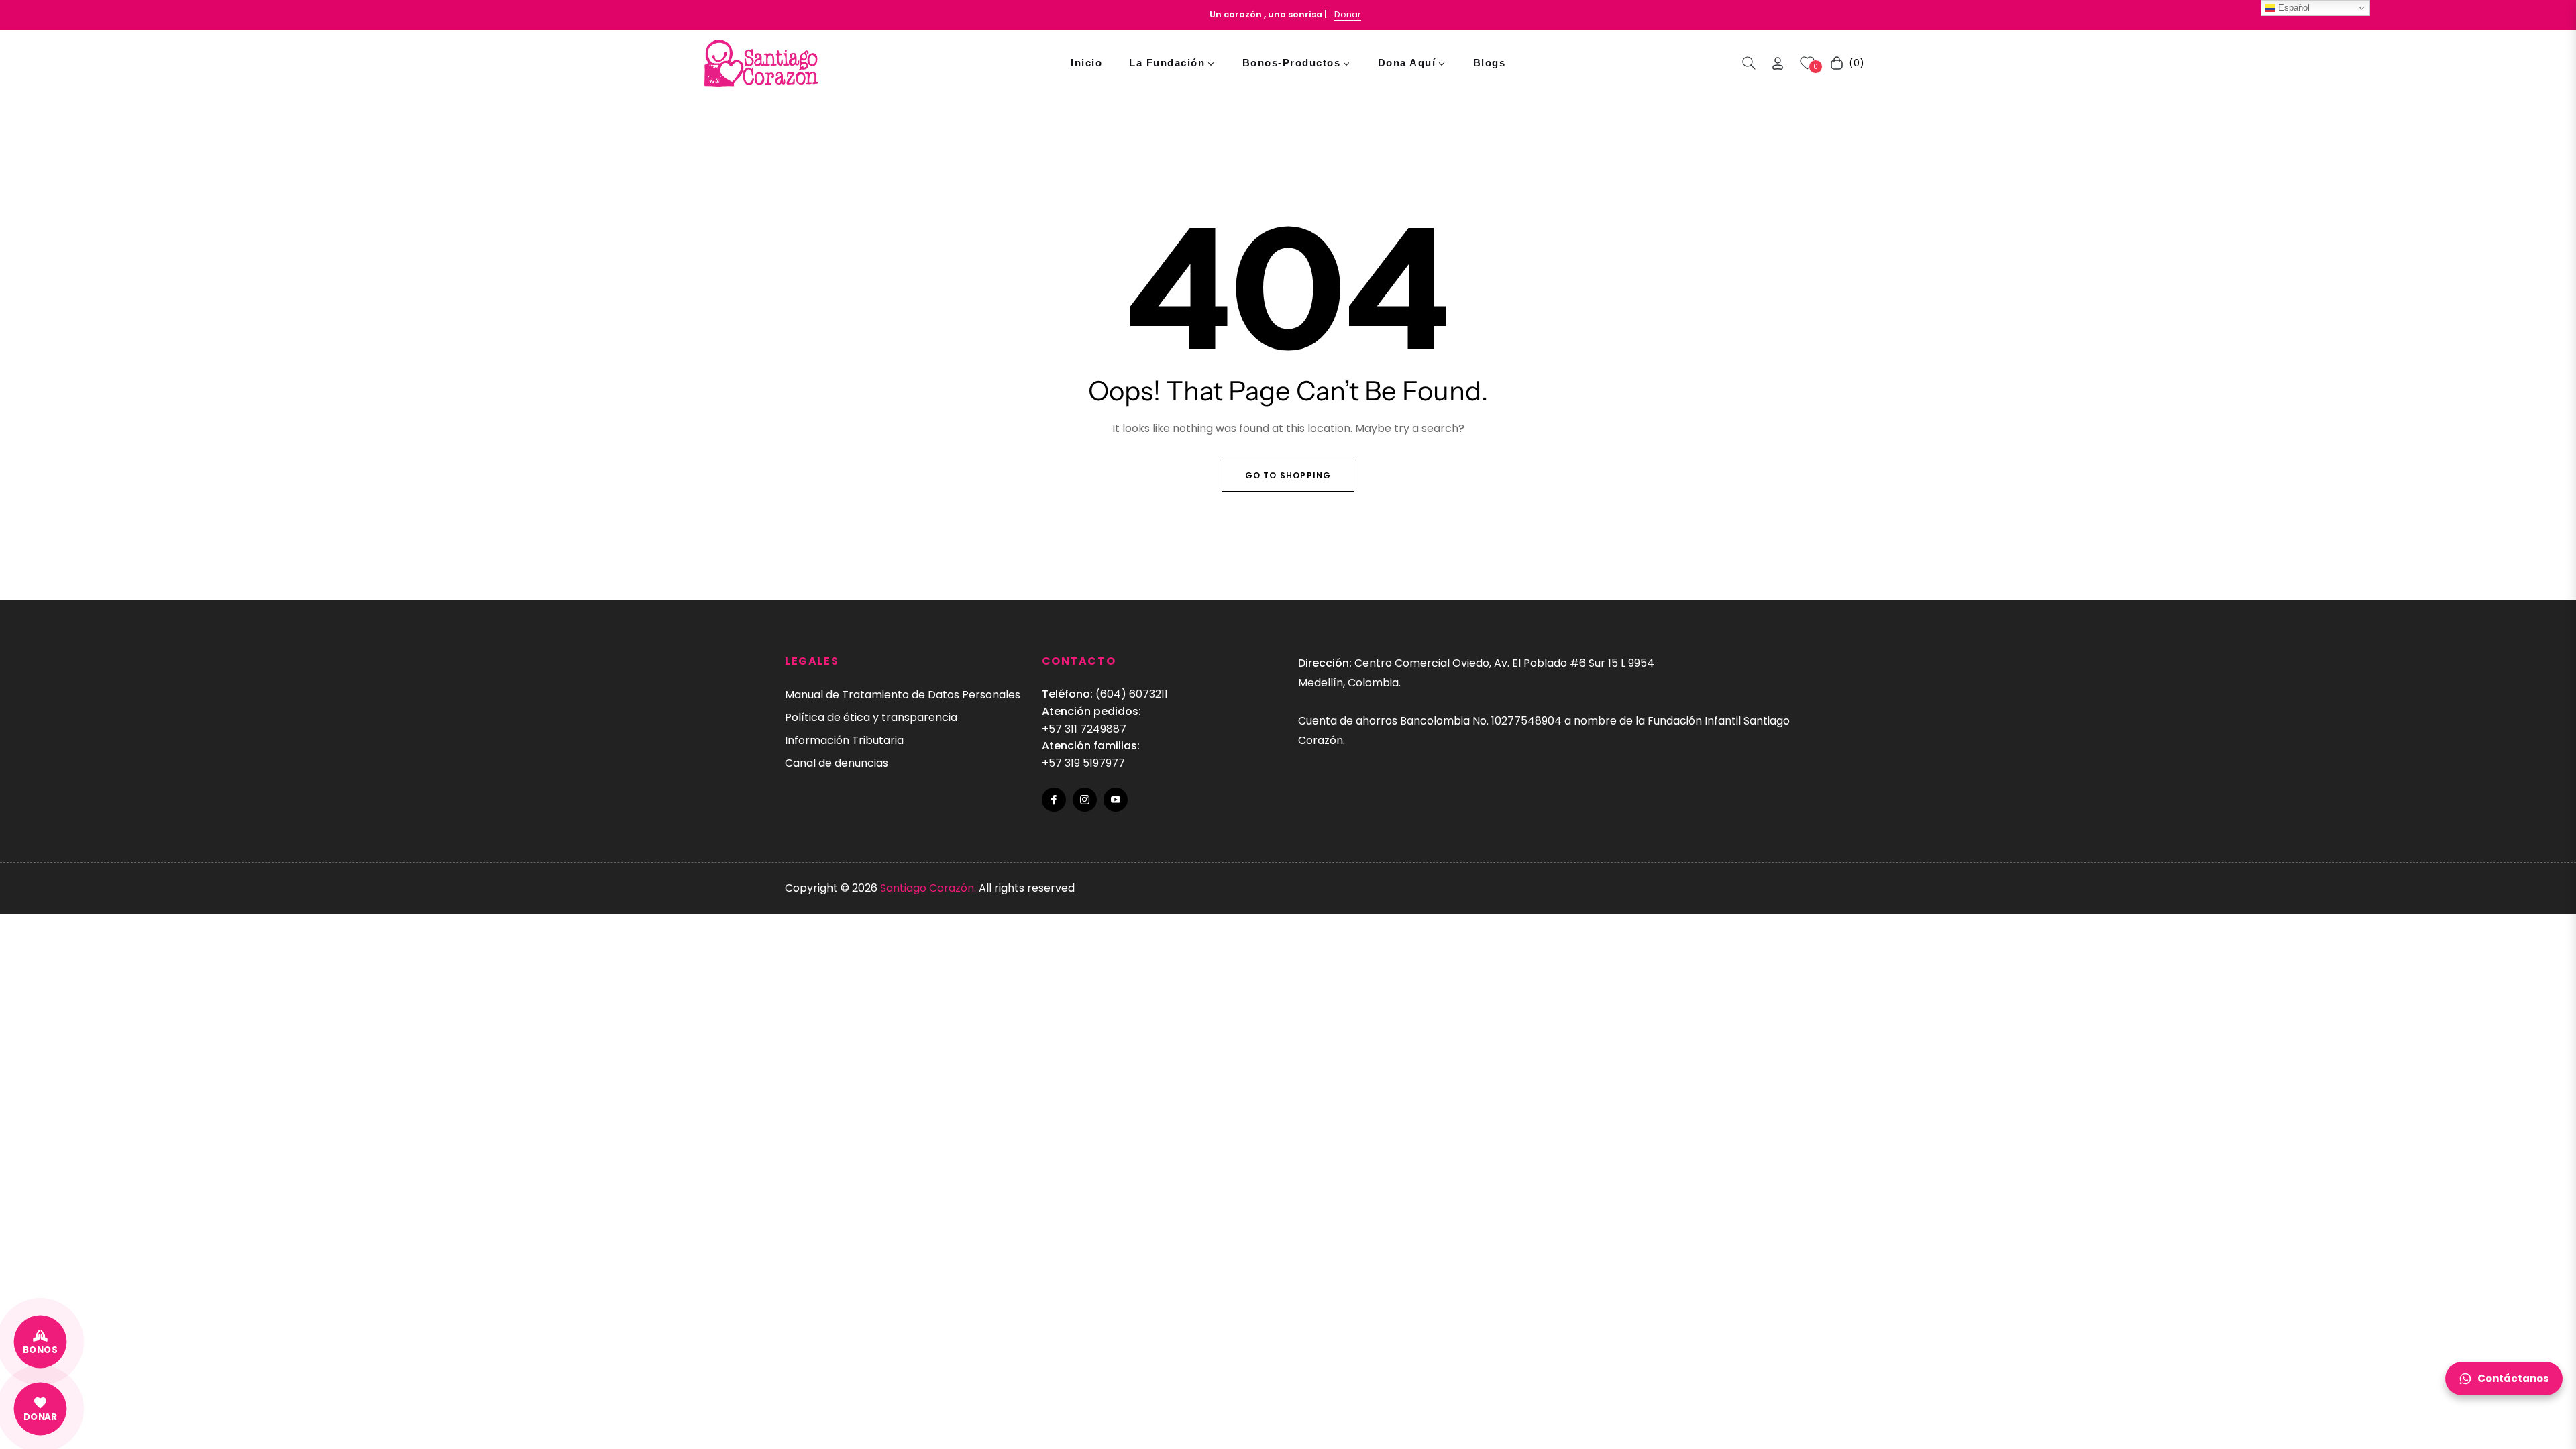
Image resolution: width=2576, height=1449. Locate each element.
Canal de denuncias (837, 763)
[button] (1749, 63)
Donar (1348, 14)
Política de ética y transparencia (871, 717)
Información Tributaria (844, 740)
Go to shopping (1288, 475)
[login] (1778, 63)
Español (2293, 8)
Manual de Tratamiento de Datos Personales (903, 695)
